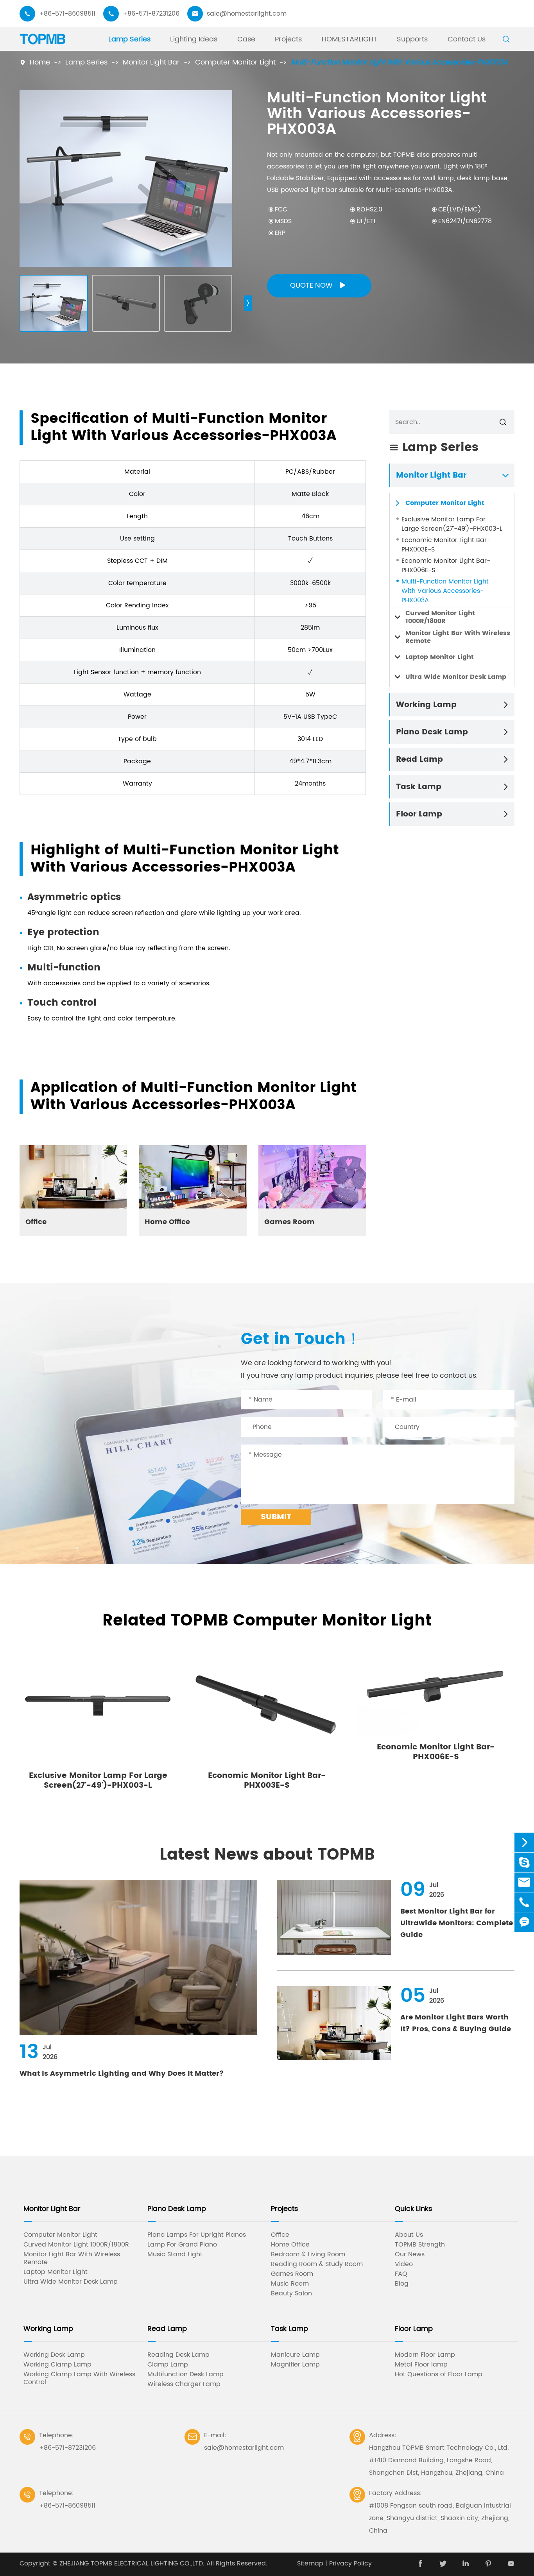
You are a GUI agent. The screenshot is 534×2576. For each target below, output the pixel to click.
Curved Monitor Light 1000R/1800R (440, 617)
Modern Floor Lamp (425, 2355)
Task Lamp (419, 787)
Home (40, 62)
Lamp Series (129, 39)
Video (404, 2264)
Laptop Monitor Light (440, 657)
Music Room (290, 2284)
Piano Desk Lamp (432, 732)
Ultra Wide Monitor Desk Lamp (456, 677)
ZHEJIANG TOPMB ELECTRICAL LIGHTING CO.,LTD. (132, 2563)
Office (36, 1222)
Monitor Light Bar (151, 62)
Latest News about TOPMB (267, 1855)
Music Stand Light (175, 2254)
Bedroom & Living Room (308, 2254)
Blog (402, 2284)
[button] (248, 303)
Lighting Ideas (194, 39)
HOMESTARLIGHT (349, 39)
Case (246, 39)
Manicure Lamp (295, 2355)
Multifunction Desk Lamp (185, 2374)
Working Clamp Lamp (57, 2365)
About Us (409, 2235)
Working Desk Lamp (54, 2355)
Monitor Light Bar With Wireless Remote (458, 637)
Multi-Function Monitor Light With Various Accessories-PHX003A (399, 62)
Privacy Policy (350, 2563)
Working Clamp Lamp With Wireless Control (79, 2378)
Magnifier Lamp (295, 2365)
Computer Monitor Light (235, 62)
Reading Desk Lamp (178, 2355)
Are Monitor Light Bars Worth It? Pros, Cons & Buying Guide (456, 2023)
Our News (410, 2254)
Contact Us (467, 39)
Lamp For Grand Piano (182, 2245)
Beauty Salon (291, 2293)
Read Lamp (419, 760)
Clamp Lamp (168, 2365)
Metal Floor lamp (421, 2365)
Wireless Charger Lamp (184, 2384)
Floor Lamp (419, 814)
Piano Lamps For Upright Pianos (197, 2235)
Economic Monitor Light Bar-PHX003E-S (446, 545)
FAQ (401, 2274)
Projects (288, 39)
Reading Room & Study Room (317, 2264)
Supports (412, 39)
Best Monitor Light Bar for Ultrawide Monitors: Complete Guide (457, 1923)
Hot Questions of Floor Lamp (439, 2374)
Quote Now (318, 286)
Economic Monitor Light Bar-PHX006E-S (446, 566)
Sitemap (310, 2563)
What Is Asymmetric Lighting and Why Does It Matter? (122, 2074)
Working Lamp (426, 705)
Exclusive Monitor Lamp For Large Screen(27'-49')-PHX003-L (452, 524)
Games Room (289, 1222)
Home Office (167, 1222)
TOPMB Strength (420, 2245)
